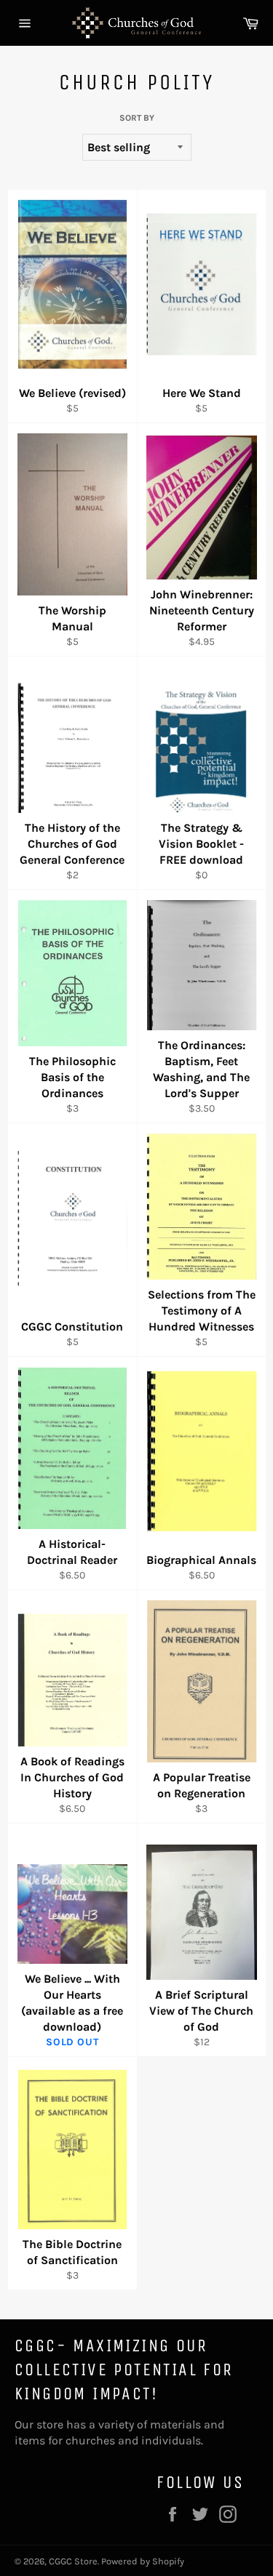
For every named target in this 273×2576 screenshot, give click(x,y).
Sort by (137, 118)
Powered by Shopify (143, 2561)
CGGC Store (73, 2561)
